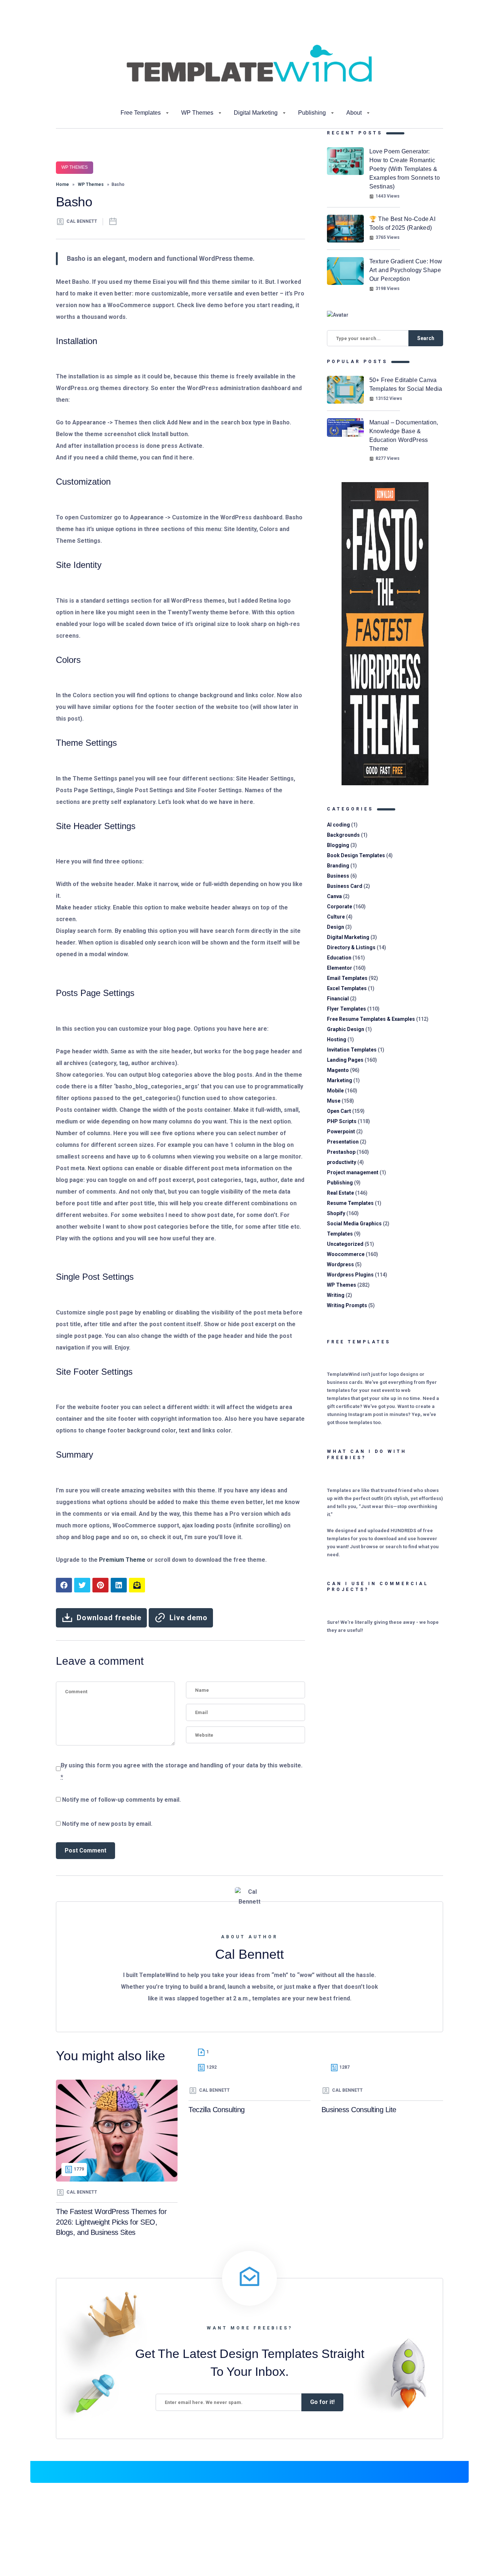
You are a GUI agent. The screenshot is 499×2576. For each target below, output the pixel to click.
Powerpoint (341, 1131)
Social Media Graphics (354, 1224)
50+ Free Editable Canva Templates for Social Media (406, 384)
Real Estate (340, 1193)
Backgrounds (343, 835)
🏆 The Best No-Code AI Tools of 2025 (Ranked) (402, 223)
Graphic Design (346, 1029)
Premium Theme (122, 1560)
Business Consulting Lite (359, 2110)
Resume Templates (350, 1203)
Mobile (335, 1091)
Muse (334, 1101)
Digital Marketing (256, 113)
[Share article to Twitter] (82, 1585)
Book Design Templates (356, 855)
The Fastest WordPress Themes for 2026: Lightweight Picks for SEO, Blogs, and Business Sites (111, 2222)
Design (336, 927)
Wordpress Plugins (350, 1275)
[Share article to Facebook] (64, 1585)
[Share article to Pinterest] (100, 1585)
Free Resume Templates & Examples (371, 1019)
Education (339, 958)
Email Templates (347, 978)
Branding (338, 866)
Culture (336, 917)
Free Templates (141, 113)
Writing (336, 1295)
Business (338, 876)
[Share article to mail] (137, 1585)
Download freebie (109, 1618)
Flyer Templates (346, 1009)
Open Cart (339, 1111)
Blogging (338, 845)
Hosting (337, 1039)
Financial (338, 999)
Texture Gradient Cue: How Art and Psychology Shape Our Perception (406, 270)
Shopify (336, 1213)
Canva (334, 896)
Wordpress (340, 1264)
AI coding (338, 825)
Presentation (343, 1142)
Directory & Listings (351, 947)
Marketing (340, 1080)
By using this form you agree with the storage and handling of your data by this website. (182, 1771)
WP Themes (197, 113)
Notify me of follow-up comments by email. (121, 1800)
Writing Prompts (347, 1305)
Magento (338, 1070)
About (354, 113)
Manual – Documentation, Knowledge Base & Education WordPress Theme (404, 436)
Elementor (340, 968)
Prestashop (341, 1152)
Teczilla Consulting (217, 2110)
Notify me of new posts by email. (107, 1824)
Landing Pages (345, 1060)
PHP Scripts (342, 1121)
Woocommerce (346, 1254)
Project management (353, 1172)
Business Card (345, 886)
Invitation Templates (352, 1050)
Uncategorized (345, 1244)
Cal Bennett (82, 221)
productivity (342, 1162)
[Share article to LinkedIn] (119, 1585)
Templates (340, 1234)
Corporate (340, 907)
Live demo (188, 1618)
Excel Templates (347, 988)
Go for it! (322, 2402)
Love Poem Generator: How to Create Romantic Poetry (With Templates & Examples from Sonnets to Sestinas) (405, 169)
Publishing (312, 113)
